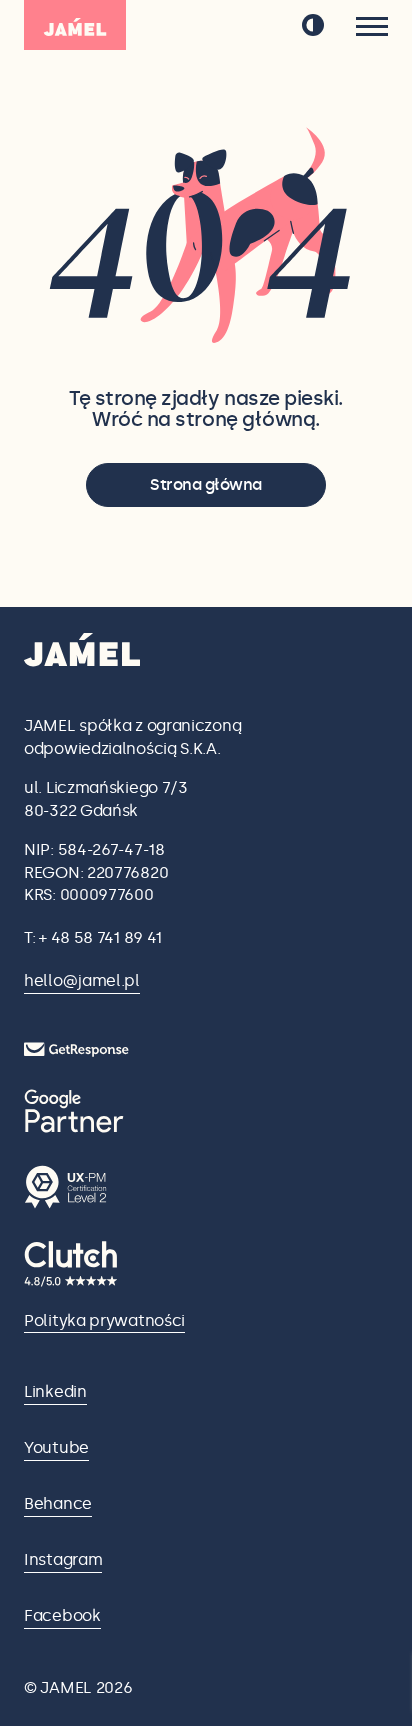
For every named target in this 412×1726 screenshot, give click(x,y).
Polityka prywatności (104, 1320)
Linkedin (55, 1391)
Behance (58, 1503)
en (258, 26)
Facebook (62, 1615)
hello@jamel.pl (82, 980)
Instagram (63, 1559)
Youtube (56, 1447)
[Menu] (372, 26)
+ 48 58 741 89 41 (100, 937)
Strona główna (206, 484)
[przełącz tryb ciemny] (313, 25)
